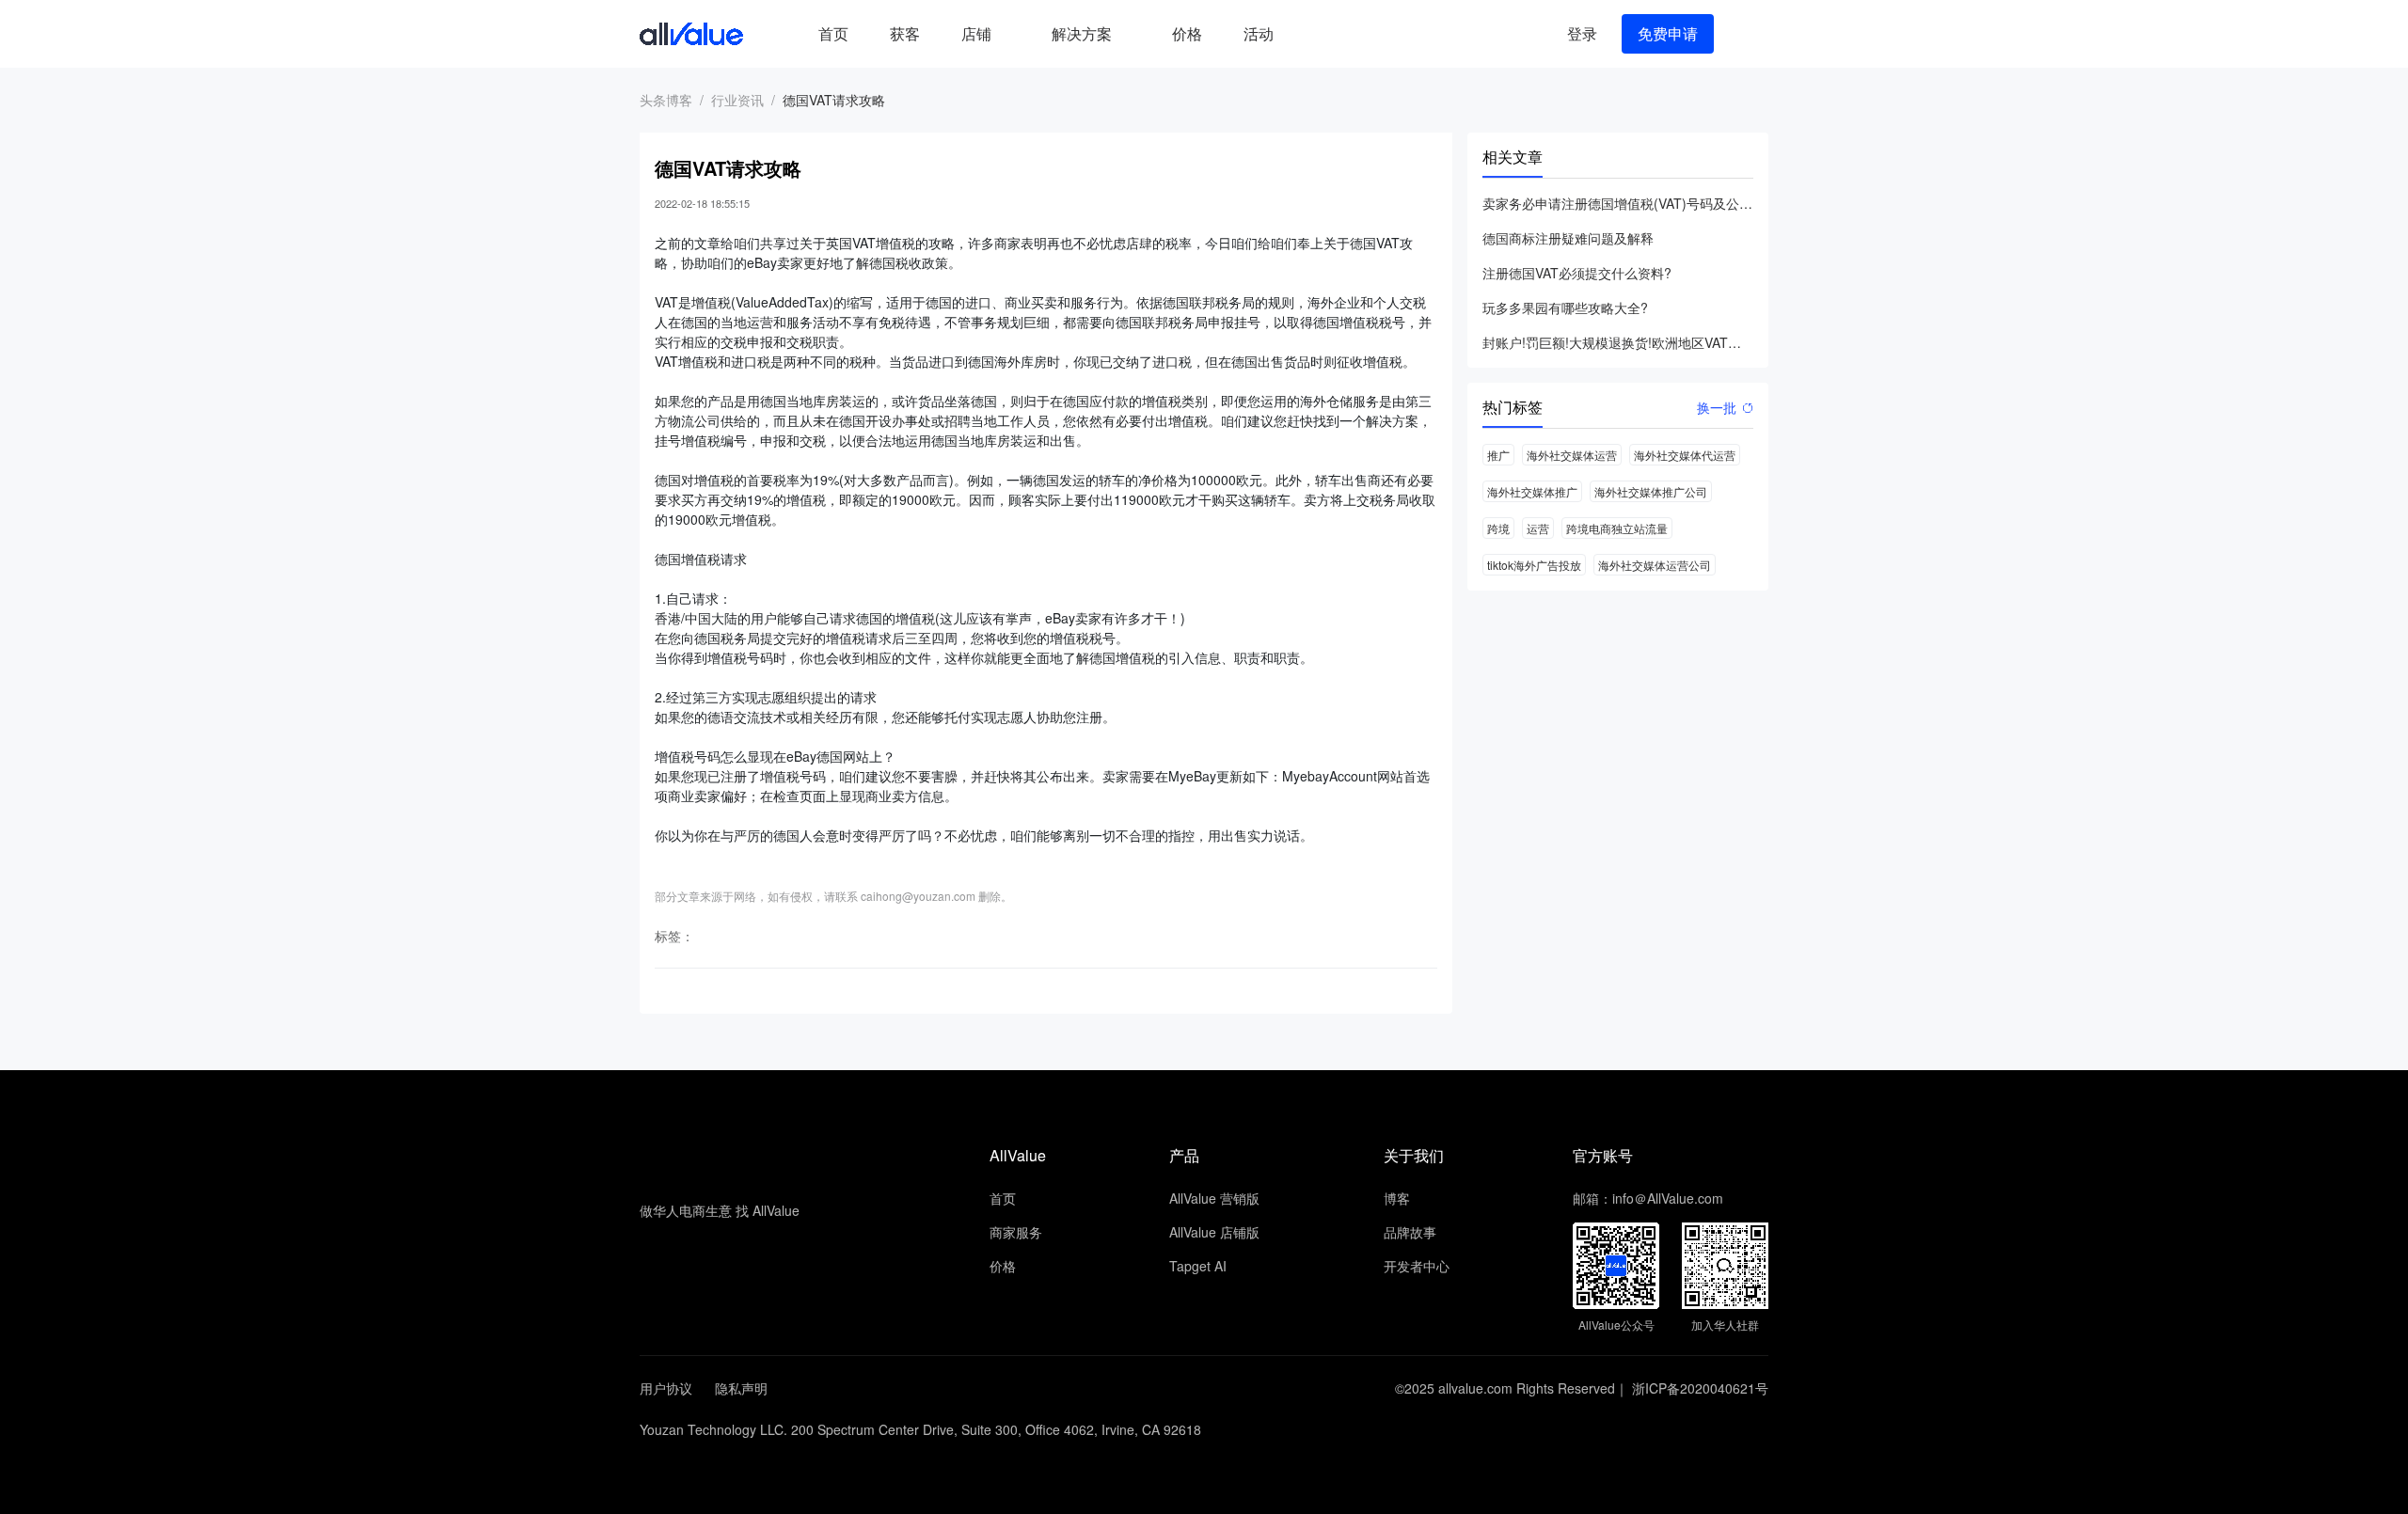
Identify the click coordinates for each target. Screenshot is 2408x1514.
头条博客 (666, 100)
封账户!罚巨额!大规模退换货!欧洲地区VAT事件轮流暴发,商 (1618, 342)
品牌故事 (1410, 1232)
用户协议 (666, 1388)
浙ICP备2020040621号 (1700, 1388)
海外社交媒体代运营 (1685, 455)
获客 (905, 33)
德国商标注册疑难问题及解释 (1568, 238)
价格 (1187, 33)
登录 (1582, 33)
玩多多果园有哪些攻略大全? (1565, 308)
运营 (1538, 528)
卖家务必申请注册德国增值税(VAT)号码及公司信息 (1618, 203)
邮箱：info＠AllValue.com (1648, 1198)
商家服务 (1016, 1232)
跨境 (1498, 528)
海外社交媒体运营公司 (1655, 565)
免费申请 (1668, 33)
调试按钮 (1309, 34)
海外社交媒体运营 (1572, 455)
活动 (1259, 33)
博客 (1397, 1198)
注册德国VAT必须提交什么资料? (1577, 273)
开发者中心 (1417, 1266)
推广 (1498, 455)
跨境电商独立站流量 (1617, 528)
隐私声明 (741, 1388)
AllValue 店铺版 (1214, 1232)
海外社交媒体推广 (1532, 491)
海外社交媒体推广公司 (1651, 491)
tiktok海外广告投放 (1534, 565)
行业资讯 (737, 100)
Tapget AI (1198, 1266)
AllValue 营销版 (1214, 1198)
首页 (833, 33)
